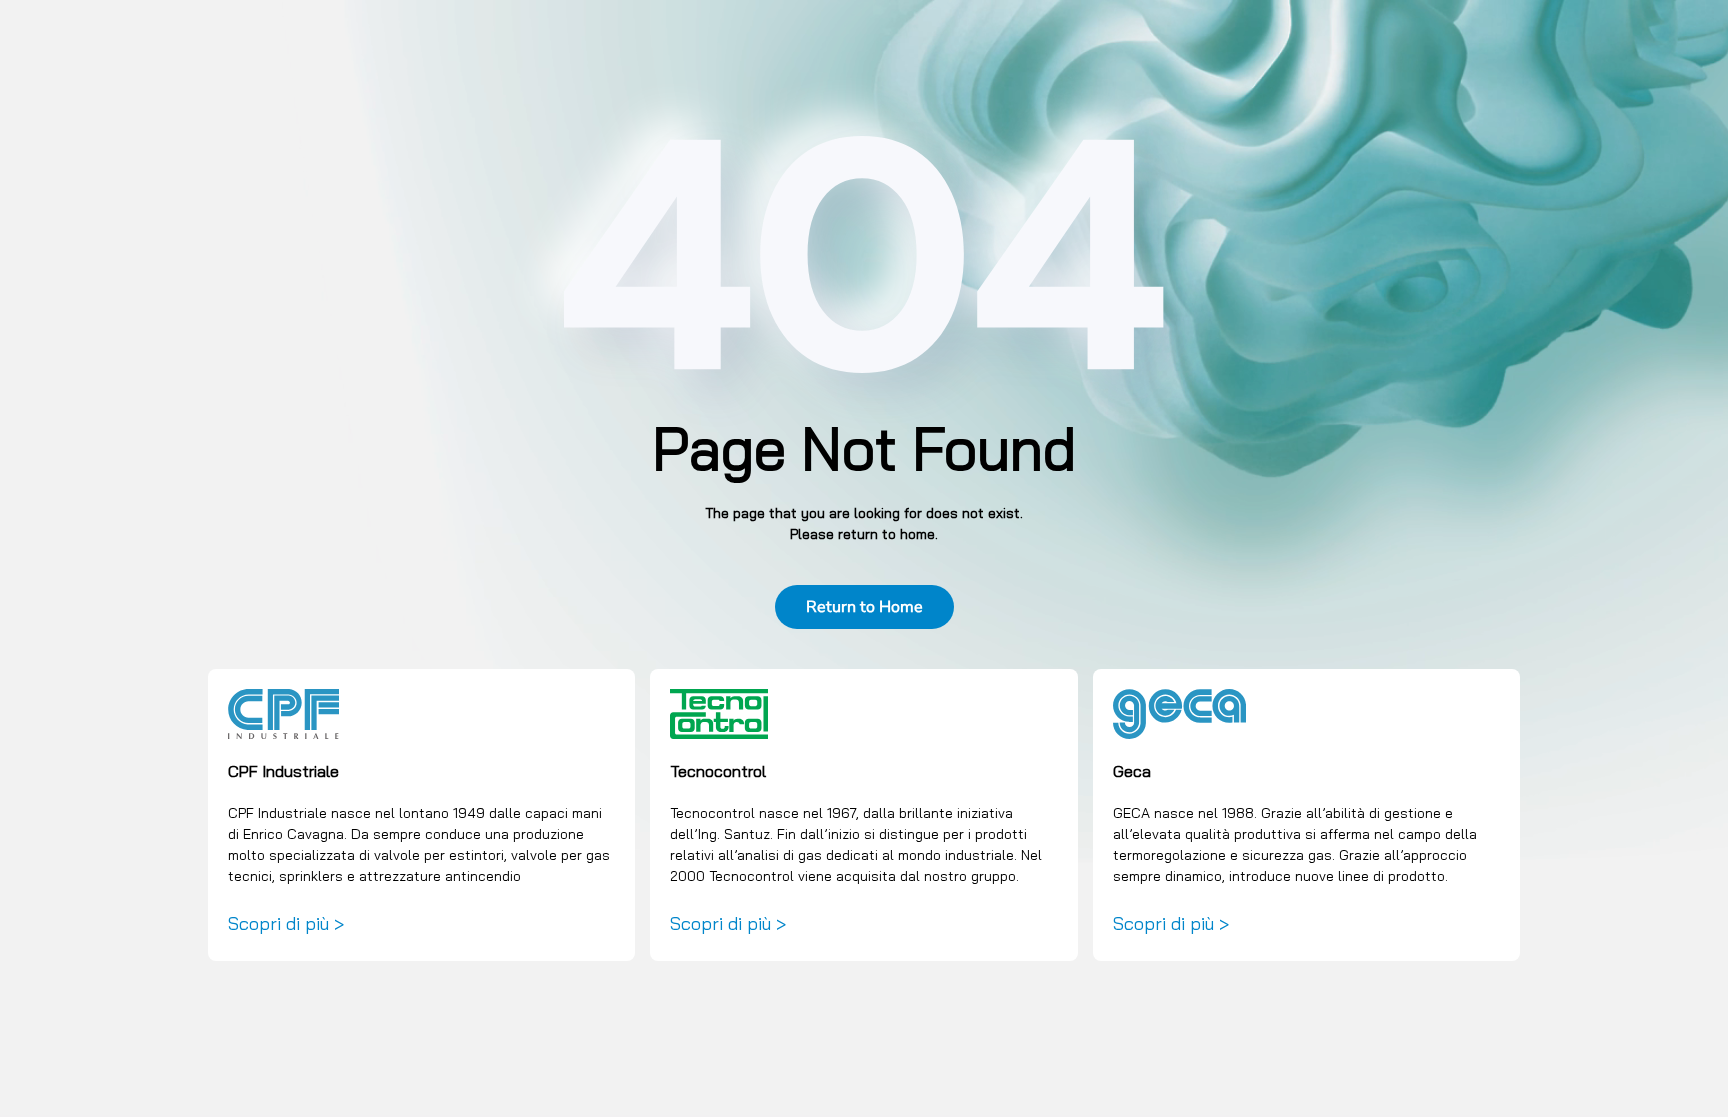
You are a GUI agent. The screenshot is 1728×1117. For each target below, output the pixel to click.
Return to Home (864, 607)
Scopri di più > (286, 923)
